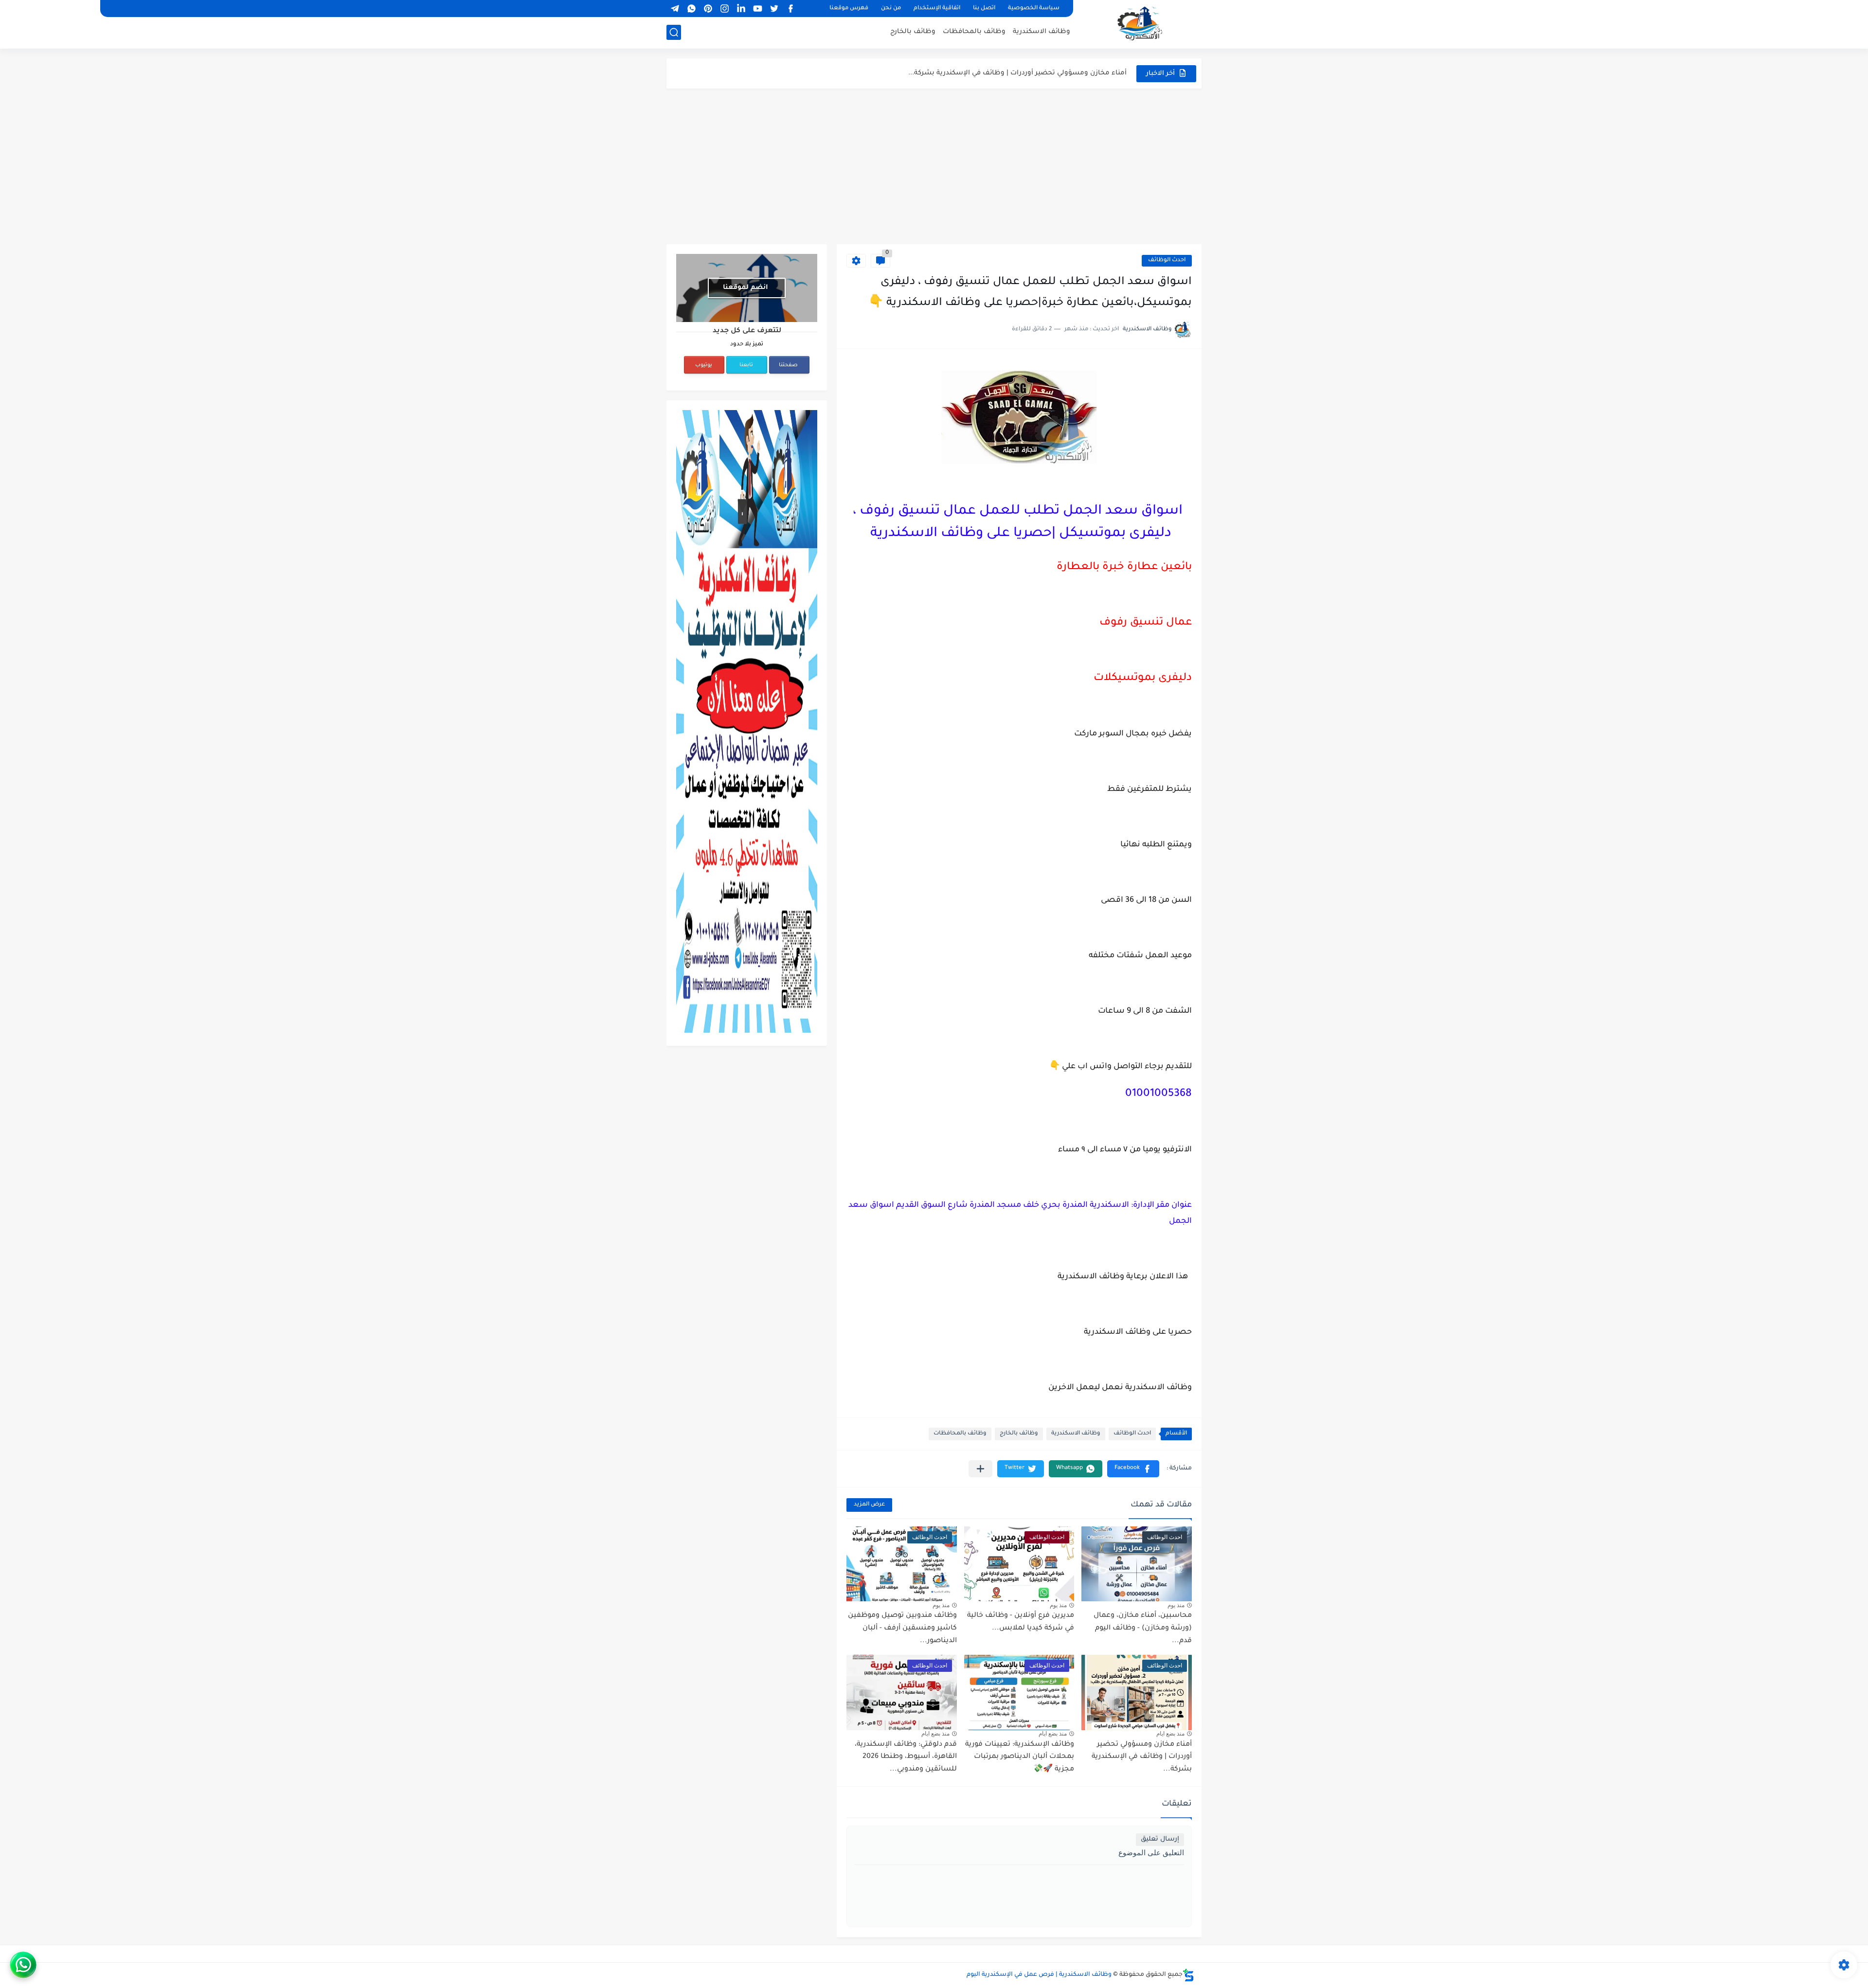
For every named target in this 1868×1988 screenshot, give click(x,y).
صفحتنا (788, 365)
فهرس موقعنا (849, 9)
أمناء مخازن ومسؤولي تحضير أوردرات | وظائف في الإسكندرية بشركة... (1017, 65)
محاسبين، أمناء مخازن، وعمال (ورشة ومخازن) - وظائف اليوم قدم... (1143, 1628)
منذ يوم (1176, 1605)
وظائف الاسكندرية (1042, 32)
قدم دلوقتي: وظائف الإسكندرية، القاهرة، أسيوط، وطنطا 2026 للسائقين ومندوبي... (906, 1757)
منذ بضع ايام (1170, 1734)
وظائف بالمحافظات (974, 32)
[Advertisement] (934, 166)
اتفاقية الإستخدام (937, 9)
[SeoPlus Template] (1188, 1975)
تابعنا (746, 365)
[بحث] (674, 32)
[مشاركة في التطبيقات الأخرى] (980, 1469)
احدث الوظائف (1167, 260)
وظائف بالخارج (913, 32)
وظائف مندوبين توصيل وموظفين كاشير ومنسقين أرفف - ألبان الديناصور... (902, 1628)
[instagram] (724, 9)
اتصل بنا (984, 9)
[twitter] (774, 9)
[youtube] (757, 9)
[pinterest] (708, 9)
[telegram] (675, 9)
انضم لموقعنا (745, 288)
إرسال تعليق (1160, 1839)
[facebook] (790, 9)
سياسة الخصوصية (1034, 9)
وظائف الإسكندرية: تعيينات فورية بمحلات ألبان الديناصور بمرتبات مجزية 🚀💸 (1020, 1757)
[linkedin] (741, 9)
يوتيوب (704, 365)
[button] (1133, 1469)
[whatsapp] (691, 9)
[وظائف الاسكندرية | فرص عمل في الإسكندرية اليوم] (1141, 23)
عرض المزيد (869, 1505)
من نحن (891, 9)
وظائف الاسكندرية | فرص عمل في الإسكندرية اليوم (1039, 1975)
